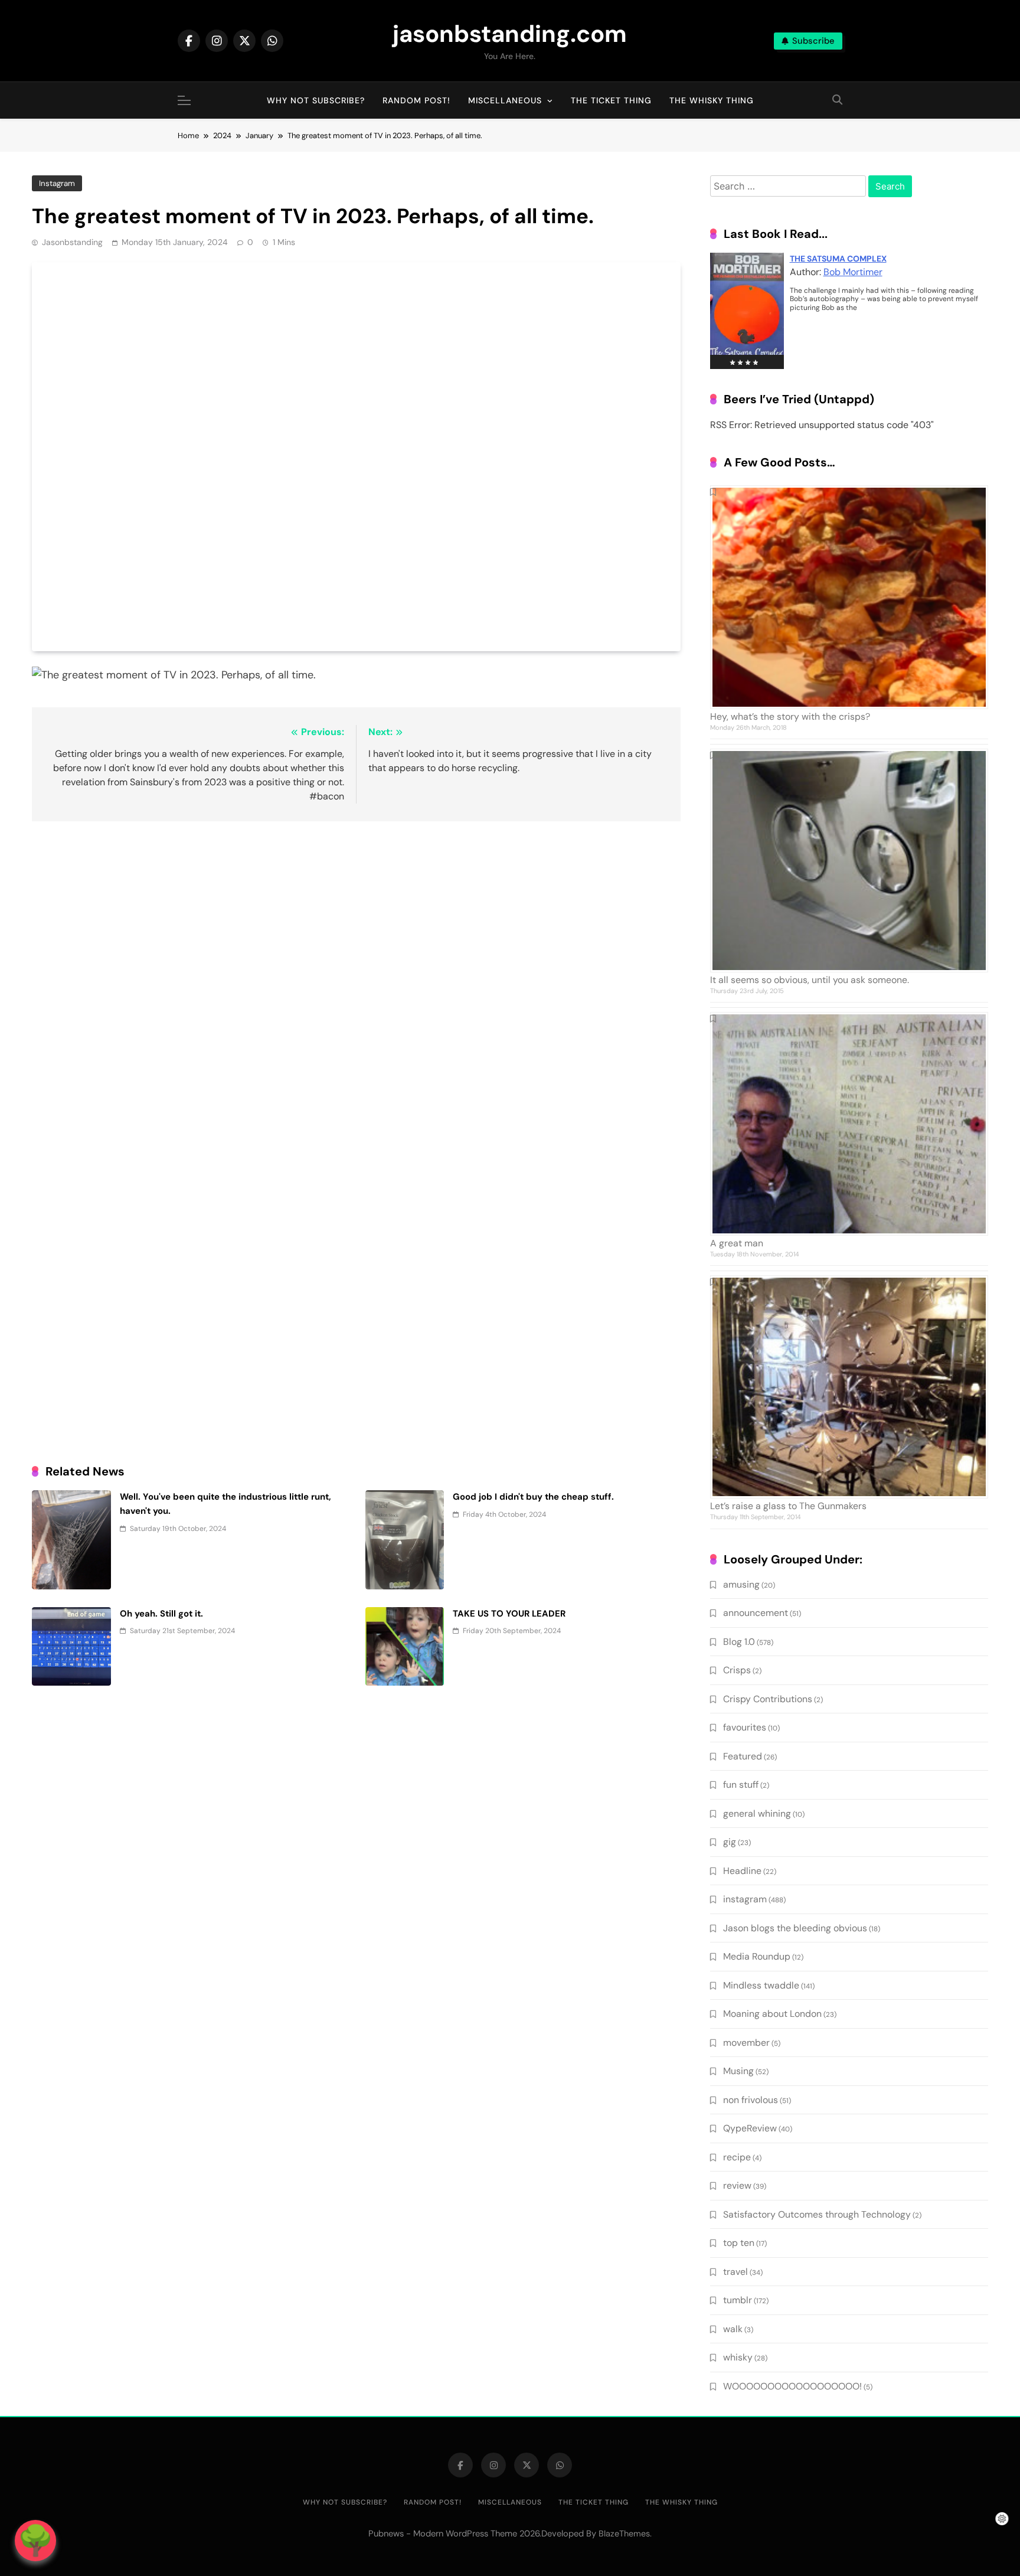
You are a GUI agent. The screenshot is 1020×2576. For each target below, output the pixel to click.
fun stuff (741, 1785)
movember (746, 2043)
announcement (756, 1613)
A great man (737, 1243)
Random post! (416, 100)
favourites (745, 1727)
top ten (739, 2243)
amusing (741, 1584)
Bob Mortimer (853, 272)
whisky (738, 2357)
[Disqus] (356, 983)
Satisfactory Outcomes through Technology (817, 2214)
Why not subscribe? (316, 100)
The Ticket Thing (611, 100)
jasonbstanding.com (510, 34)
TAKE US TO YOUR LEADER (509, 1614)
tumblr (738, 2300)
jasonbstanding (72, 242)
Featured (743, 1756)
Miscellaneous (505, 100)
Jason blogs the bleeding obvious (795, 1928)
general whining (757, 1813)
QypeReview (750, 2128)
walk (733, 2329)
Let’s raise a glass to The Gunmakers (788, 1506)
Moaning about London (772, 2014)
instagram (57, 183)
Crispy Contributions (768, 1699)
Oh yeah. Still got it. (161, 1614)
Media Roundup (757, 1956)
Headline (742, 1871)
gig (730, 1842)
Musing (738, 2071)
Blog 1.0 (739, 1642)
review (737, 2185)
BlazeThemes (624, 2533)
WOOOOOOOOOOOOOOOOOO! (792, 2386)
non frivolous (751, 2100)
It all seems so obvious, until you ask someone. (810, 980)
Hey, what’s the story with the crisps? (790, 716)
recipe (737, 2157)
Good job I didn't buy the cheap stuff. (533, 1497)
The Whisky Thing (712, 100)
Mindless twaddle (761, 1985)
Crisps (737, 1670)
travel (735, 2272)
